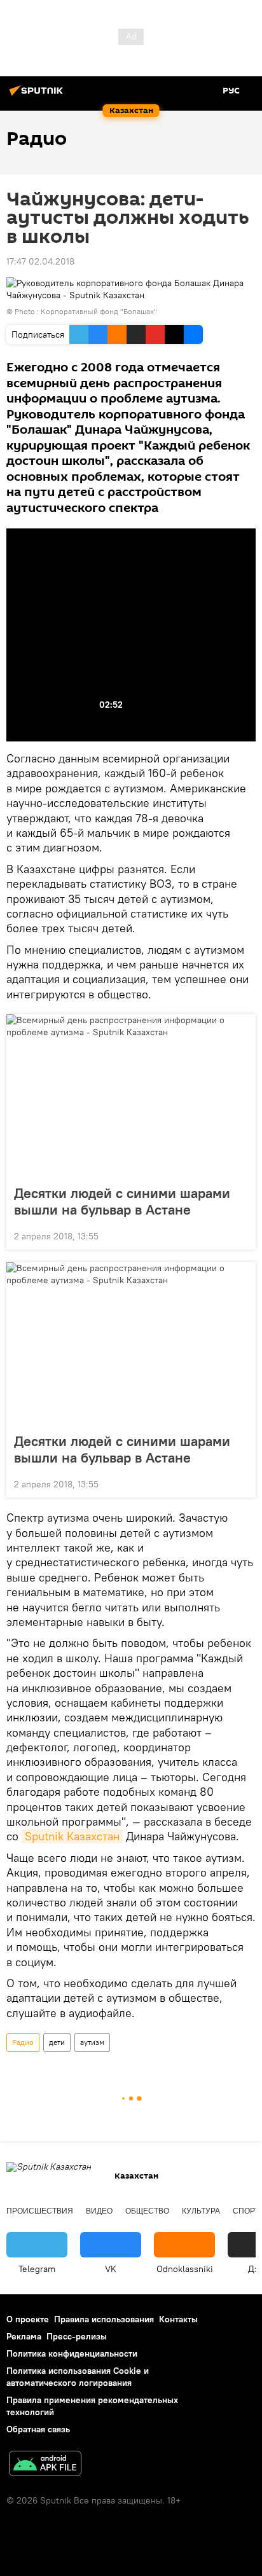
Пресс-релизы (77, 2336)
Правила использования (104, 2319)
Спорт (246, 2211)
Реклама (24, 2336)
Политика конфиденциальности (72, 2353)
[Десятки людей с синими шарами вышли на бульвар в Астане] (131, 1096)
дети (57, 2042)
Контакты (178, 2319)
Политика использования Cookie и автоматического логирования (78, 2377)
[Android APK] (45, 2465)
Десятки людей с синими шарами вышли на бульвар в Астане (122, 1201)
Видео (99, 2211)
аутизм (92, 2042)
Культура (201, 2211)
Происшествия (40, 2211)
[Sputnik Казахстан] (38, 95)
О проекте (28, 2319)
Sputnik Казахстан (72, 1836)
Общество (147, 2211)
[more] (241, 1235)
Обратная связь (38, 2429)
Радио (23, 2042)
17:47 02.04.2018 (40, 261)
